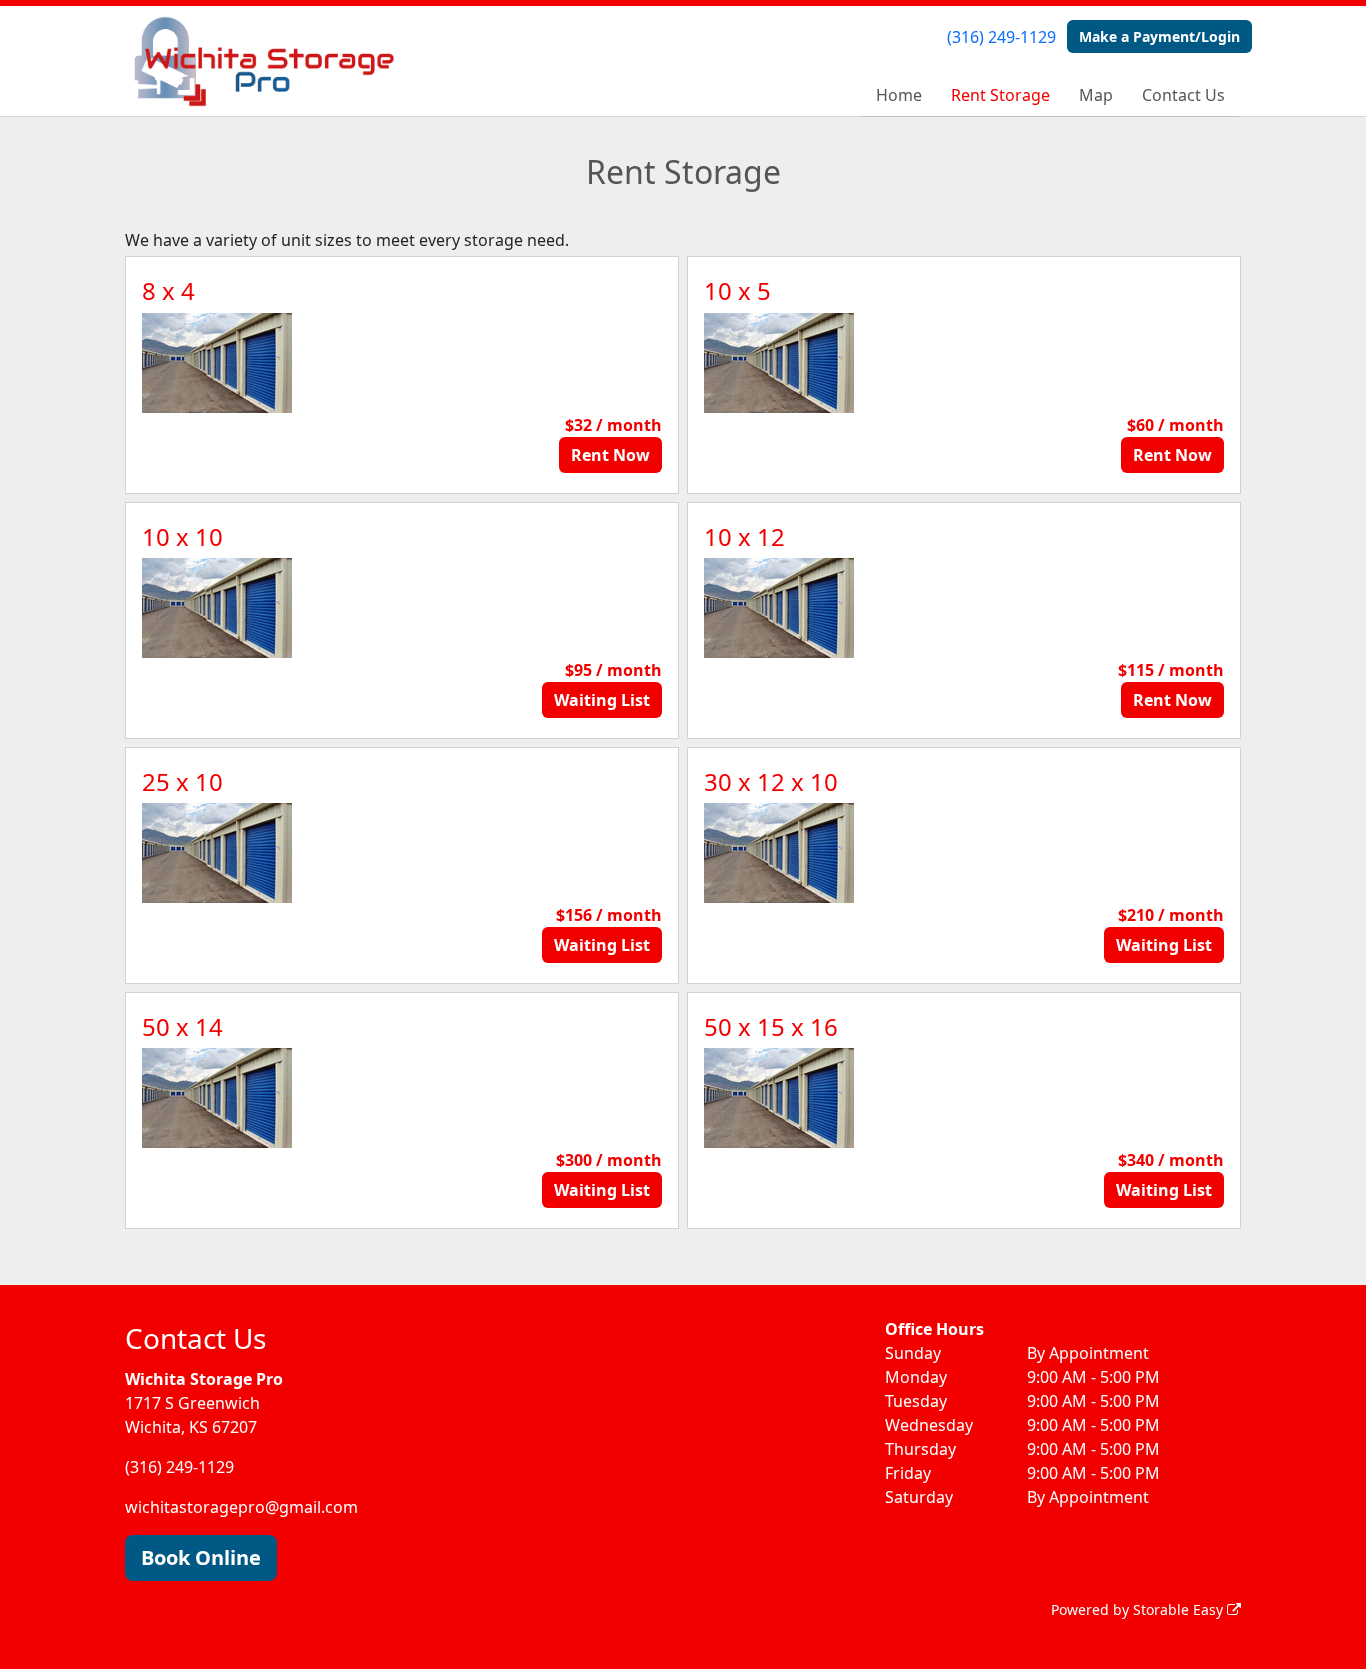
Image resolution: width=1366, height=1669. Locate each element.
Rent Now (610, 455)
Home (899, 95)
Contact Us (1183, 95)
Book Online (201, 1557)
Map (1096, 95)
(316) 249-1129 (1001, 37)
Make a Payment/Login (1159, 36)
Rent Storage (1000, 95)
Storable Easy (1180, 1609)
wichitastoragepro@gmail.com (241, 1507)
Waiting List (602, 700)
